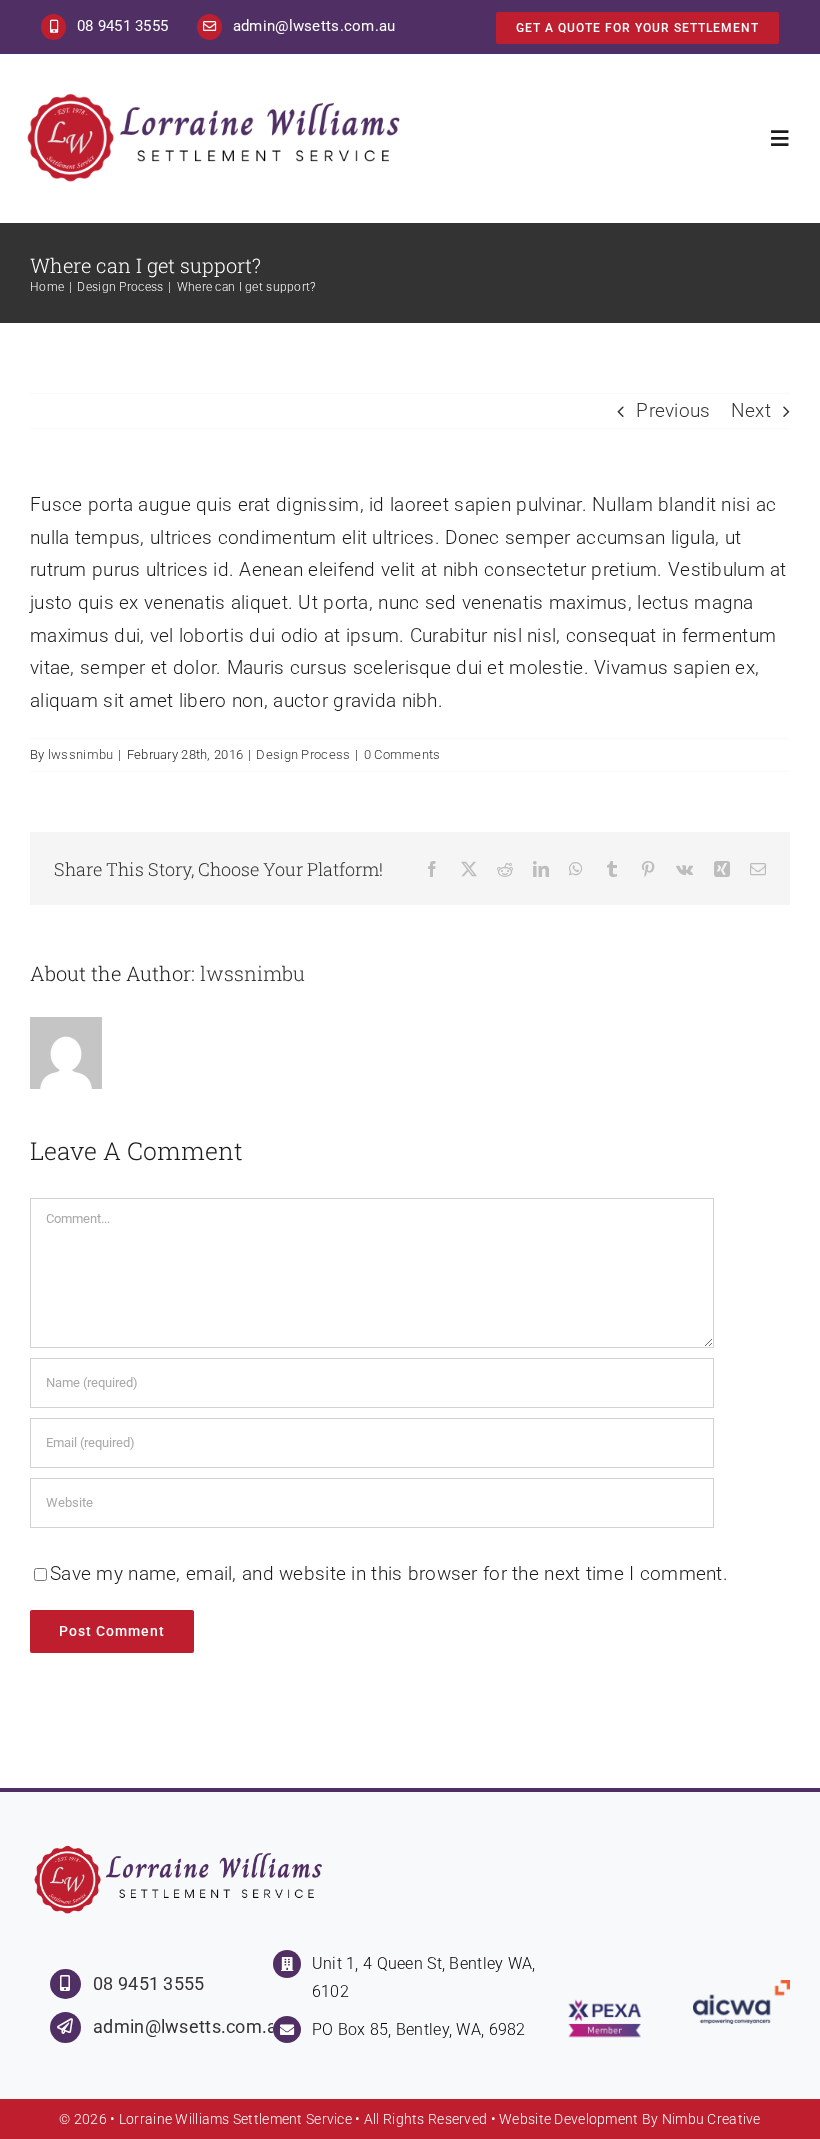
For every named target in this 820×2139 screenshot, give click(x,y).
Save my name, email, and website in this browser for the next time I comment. (389, 1573)
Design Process (303, 754)
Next (751, 410)
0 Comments (402, 754)
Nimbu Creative (711, 2119)
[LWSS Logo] (216, 98)
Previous (673, 410)
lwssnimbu (81, 754)
